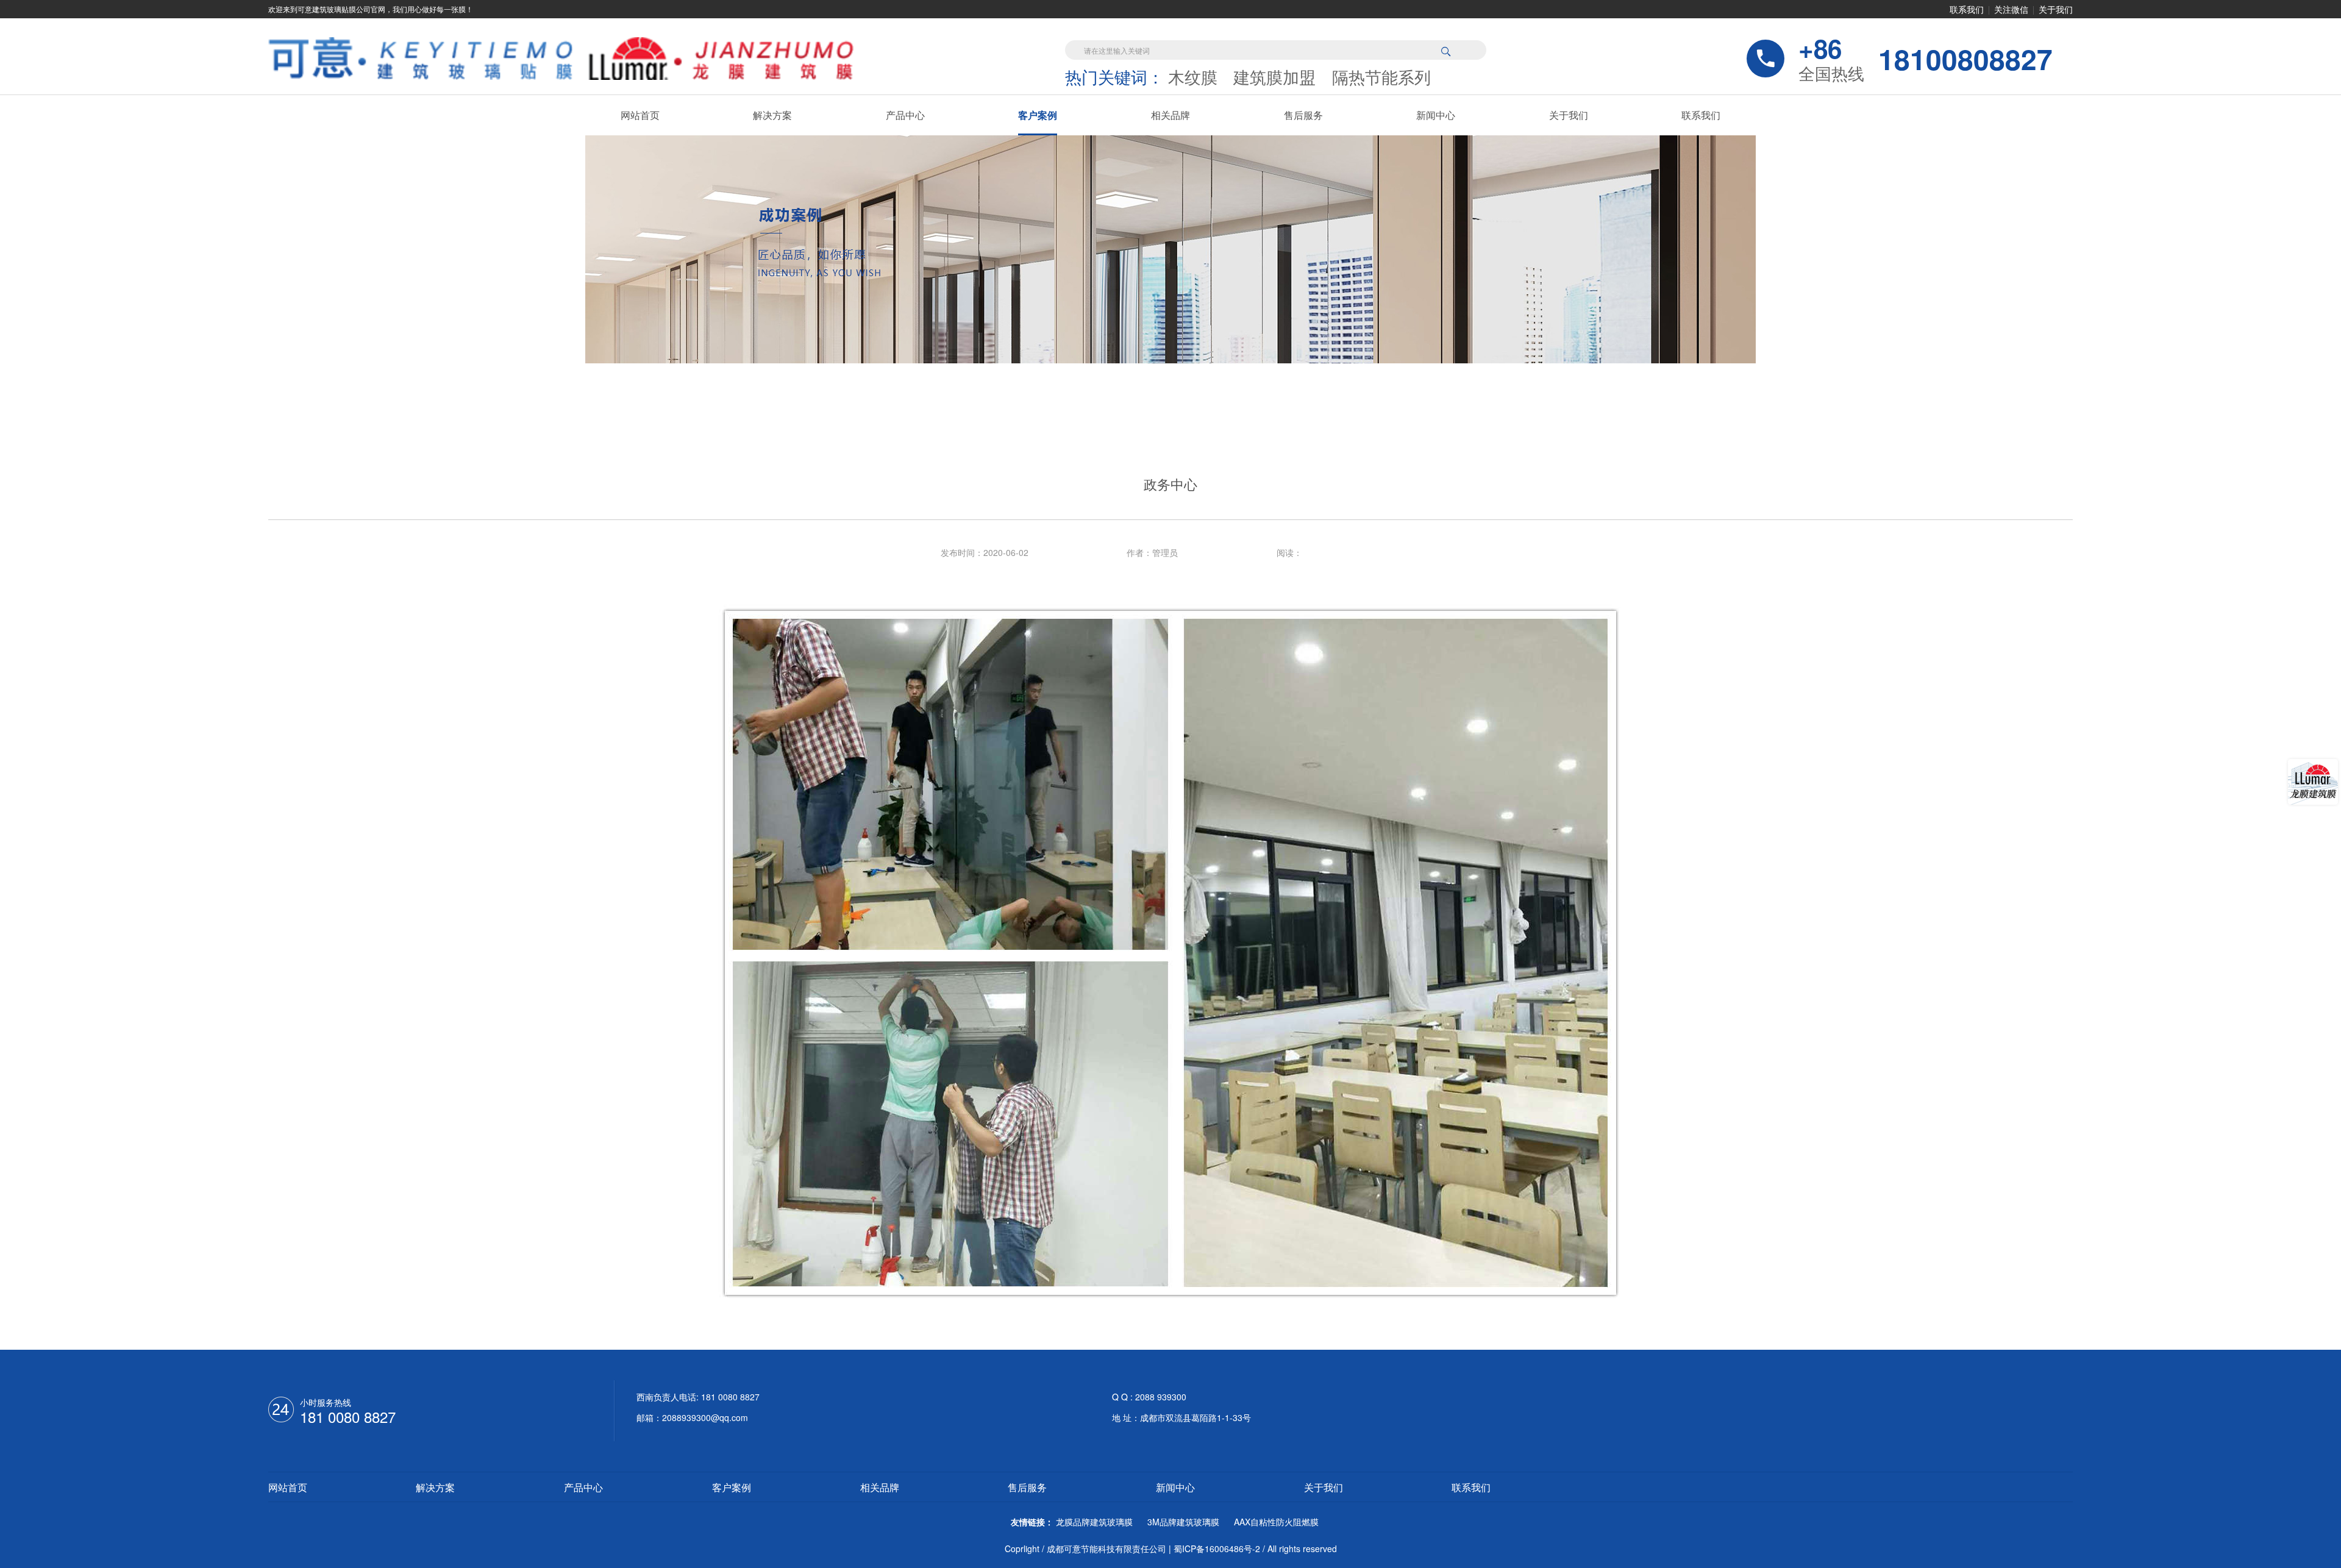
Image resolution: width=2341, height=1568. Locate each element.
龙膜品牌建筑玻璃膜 (1094, 1522)
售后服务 (1303, 115)
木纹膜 (1193, 77)
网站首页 (640, 115)
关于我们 (2056, 9)
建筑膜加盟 (1274, 77)
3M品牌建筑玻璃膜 (1183, 1522)
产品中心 (905, 115)
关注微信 (2011, 9)
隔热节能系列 (1381, 77)
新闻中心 (1436, 115)
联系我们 (1967, 9)
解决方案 (772, 115)
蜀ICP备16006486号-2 (1217, 1548)
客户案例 (1038, 115)
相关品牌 (1170, 115)
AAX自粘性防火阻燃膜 (1276, 1522)
